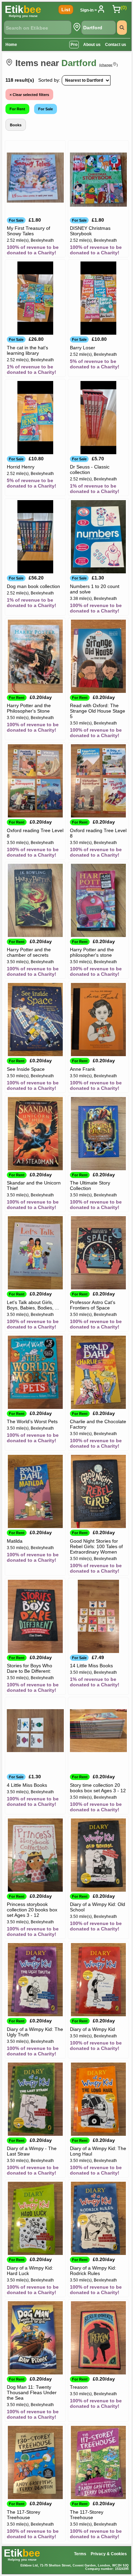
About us (92, 45)
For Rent (17, 109)
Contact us (116, 45)
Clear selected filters (30, 95)
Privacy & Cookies (109, 2554)
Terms (80, 2554)
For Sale (46, 109)
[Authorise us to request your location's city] (77, 27)
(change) (108, 65)
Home (11, 45)
